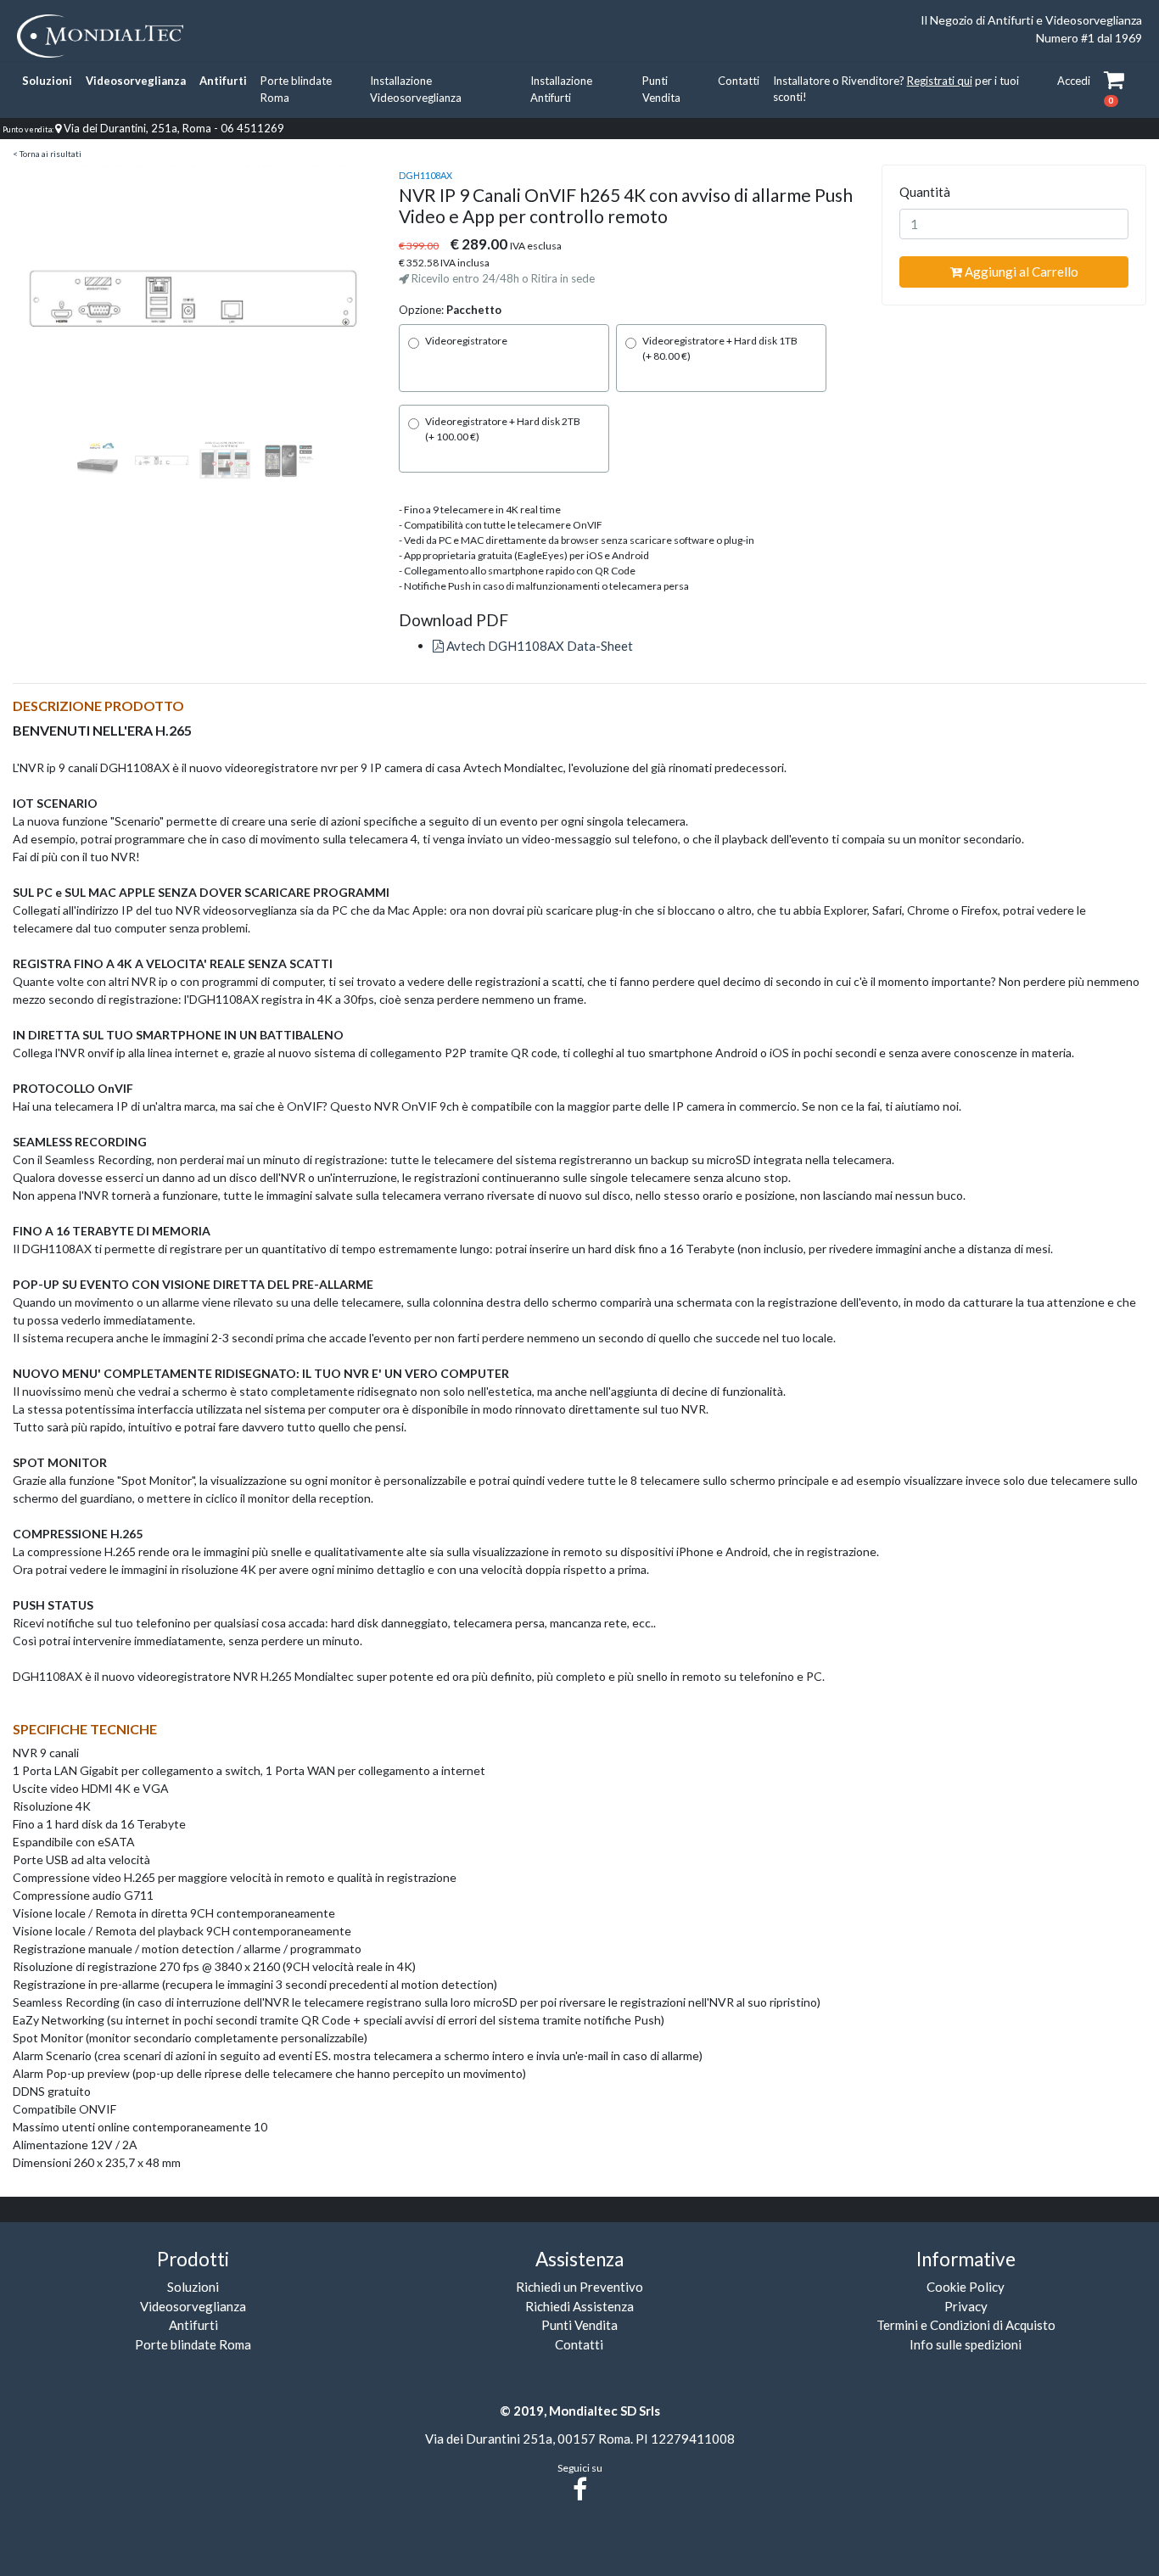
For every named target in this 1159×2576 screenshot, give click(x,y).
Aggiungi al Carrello (1020, 272)
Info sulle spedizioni (966, 2344)
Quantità (925, 192)
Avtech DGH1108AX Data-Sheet (538, 646)
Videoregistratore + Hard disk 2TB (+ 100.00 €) (503, 429)
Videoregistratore (466, 341)
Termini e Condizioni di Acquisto (966, 2325)
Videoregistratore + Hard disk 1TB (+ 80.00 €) (720, 348)
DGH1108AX (426, 175)
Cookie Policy (966, 2287)
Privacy (966, 2306)
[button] (40, 300)
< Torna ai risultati (47, 154)
